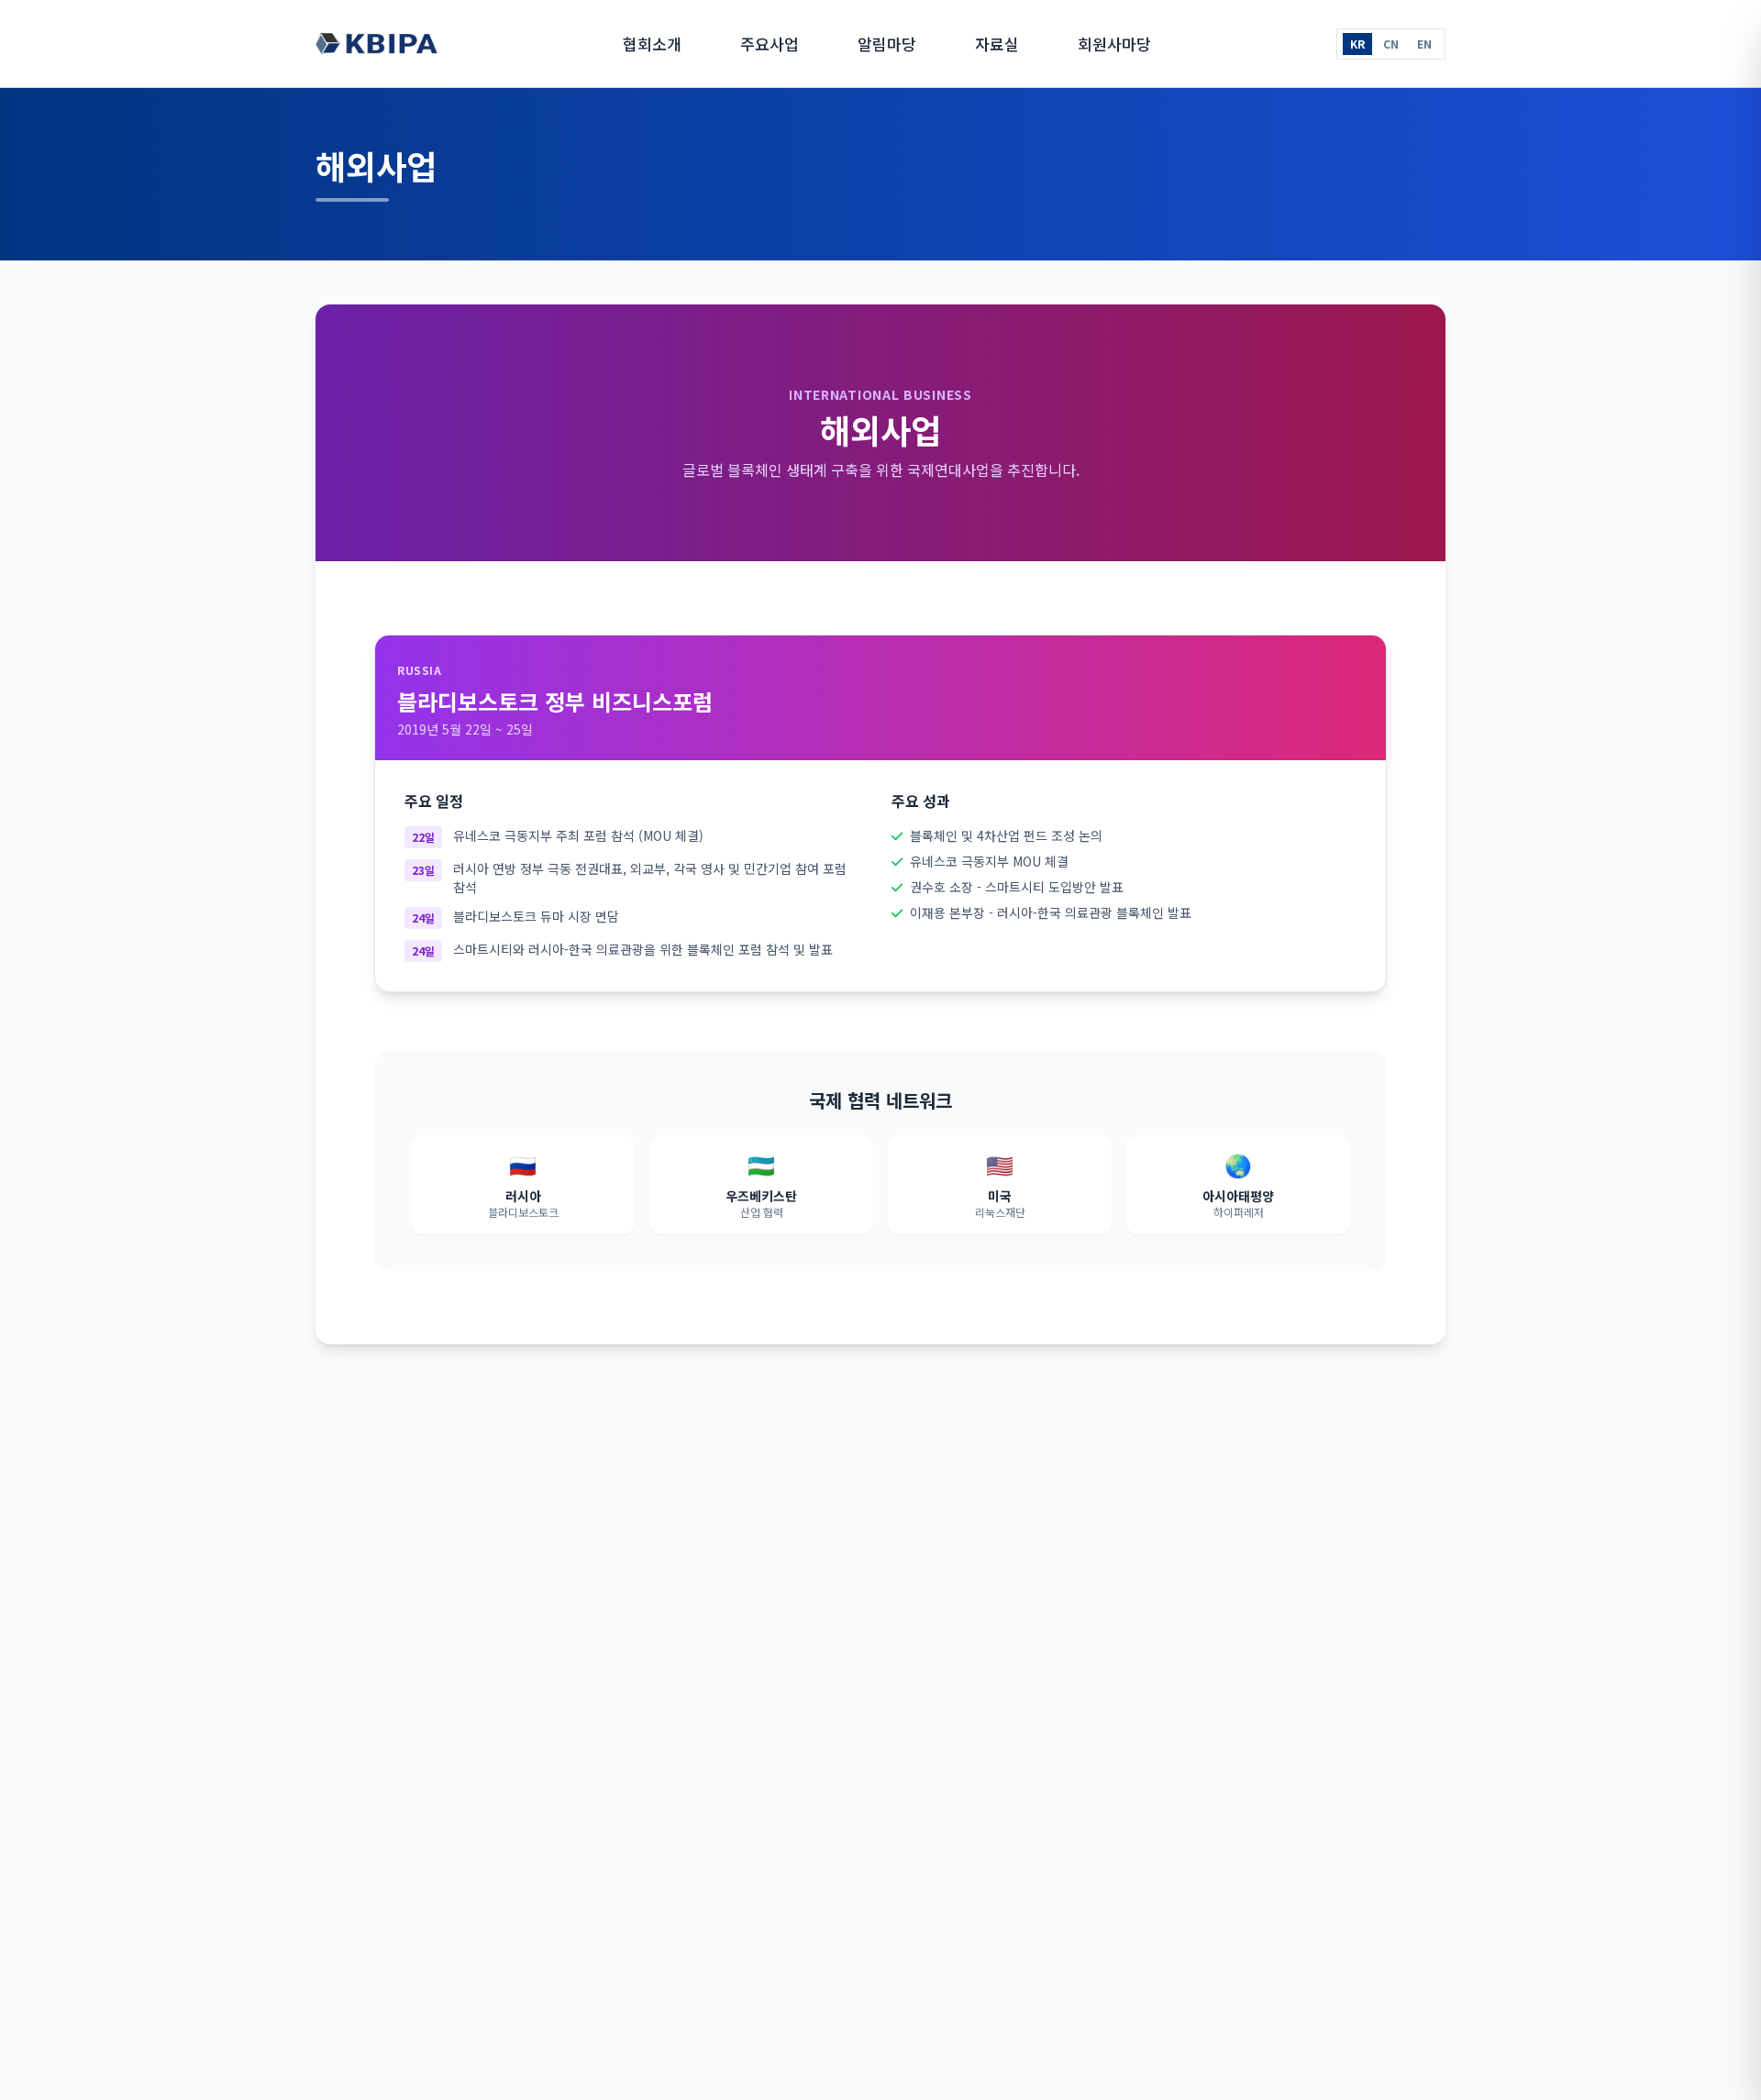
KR (1357, 44)
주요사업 (770, 44)
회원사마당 (1114, 44)
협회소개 (652, 44)
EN (1424, 44)
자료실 (997, 44)
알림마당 (887, 44)
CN (1391, 44)
